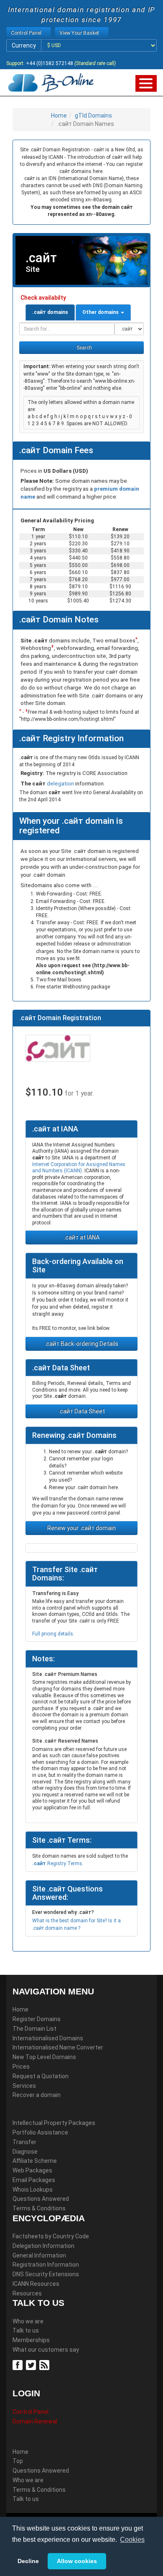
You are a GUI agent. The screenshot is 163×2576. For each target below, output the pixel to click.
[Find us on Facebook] (19, 2365)
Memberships (31, 2340)
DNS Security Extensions (46, 2274)
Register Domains (37, 2019)
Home (59, 115)
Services (24, 2086)
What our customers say (46, 2350)
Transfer (24, 2142)
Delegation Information (43, 2246)
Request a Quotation (41, 2076)
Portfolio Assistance (40, 2132)
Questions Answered (41, 2199)
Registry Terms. (58, 1864)
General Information (39, 2255)
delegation (61, 784)
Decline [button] (28, 2561)
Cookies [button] (132, 2540)
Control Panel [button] (27, 33)
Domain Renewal (35, 2421)
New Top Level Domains (44, 2057)
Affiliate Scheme (35, 2161)
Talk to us (26, 2330)
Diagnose (25, 2152)
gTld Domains (93, 115)
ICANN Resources (36, 2284)
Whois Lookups (33, 2190)
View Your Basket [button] (80, 33)
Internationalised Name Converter (58, 2047)
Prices (21, 2067)
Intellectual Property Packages (54, 2123)
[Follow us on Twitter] (32, 2365)
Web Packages (32, 2170)
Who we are (28, 2321)
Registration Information (46, 2265)
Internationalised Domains (48, 2038)
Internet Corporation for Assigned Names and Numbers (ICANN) (79, 1168)
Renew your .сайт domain (81, 1528)
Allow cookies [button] (77, 2561)
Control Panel (31, 2412)
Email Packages (34, 2180)
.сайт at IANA (82, 1237)
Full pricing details (53, 1634)
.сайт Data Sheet (82, 1411)
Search (84, 348)
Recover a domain (37, 2095)
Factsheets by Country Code (51, 2236)
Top (18, 2461)
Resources (27, 2293)
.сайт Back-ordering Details (81, 1344)
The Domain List (34, 2029)
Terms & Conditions (39, 2208)
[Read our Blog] (45, 2365)
